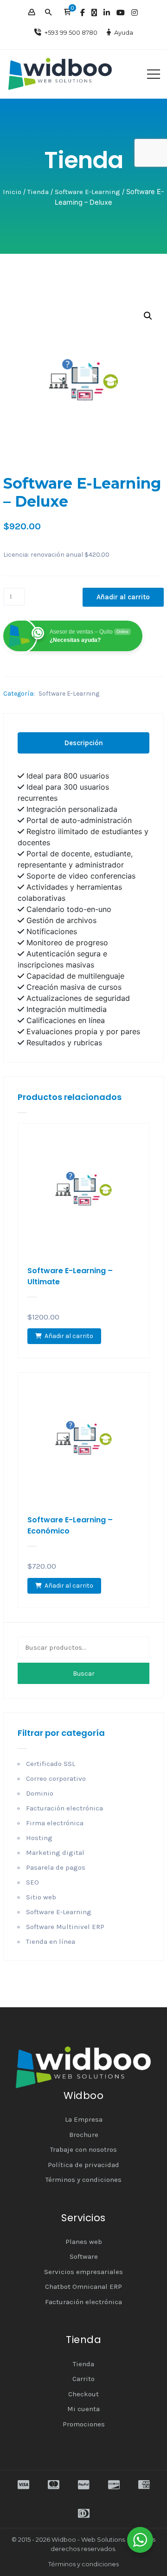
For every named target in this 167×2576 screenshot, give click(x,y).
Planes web (84, 2242)
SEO (32, 1882)
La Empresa (84, 2119)
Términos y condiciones (83, 2180)
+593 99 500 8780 (71, 32)
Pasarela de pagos (56, 1867)
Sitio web (41, 1897)
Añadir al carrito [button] (69, 1336)
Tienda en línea (51, 1941)
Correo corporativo (56, 1778)
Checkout (83, 2394)
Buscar (84, 1674)
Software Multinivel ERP (65, 1927)
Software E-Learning (87, 192)
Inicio (12, 192)
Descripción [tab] (84, 743)
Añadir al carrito (123, 597)
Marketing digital (55, 1853)
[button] (67, 13)
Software (84, 2256)
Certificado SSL (51, 1764)
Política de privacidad (83, 2165)
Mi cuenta (83, 2409)
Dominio (40, 1793)
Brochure (84, 2135)
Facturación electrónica (64, 1808)
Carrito (83, 2379)
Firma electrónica (55, 1823)
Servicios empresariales (83, 2272)
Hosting (39, 1838)
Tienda (38, 192)
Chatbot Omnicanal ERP (83, 2287)
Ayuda (124, 32)
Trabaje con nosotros (83, 2149)
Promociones (84, 2424)
